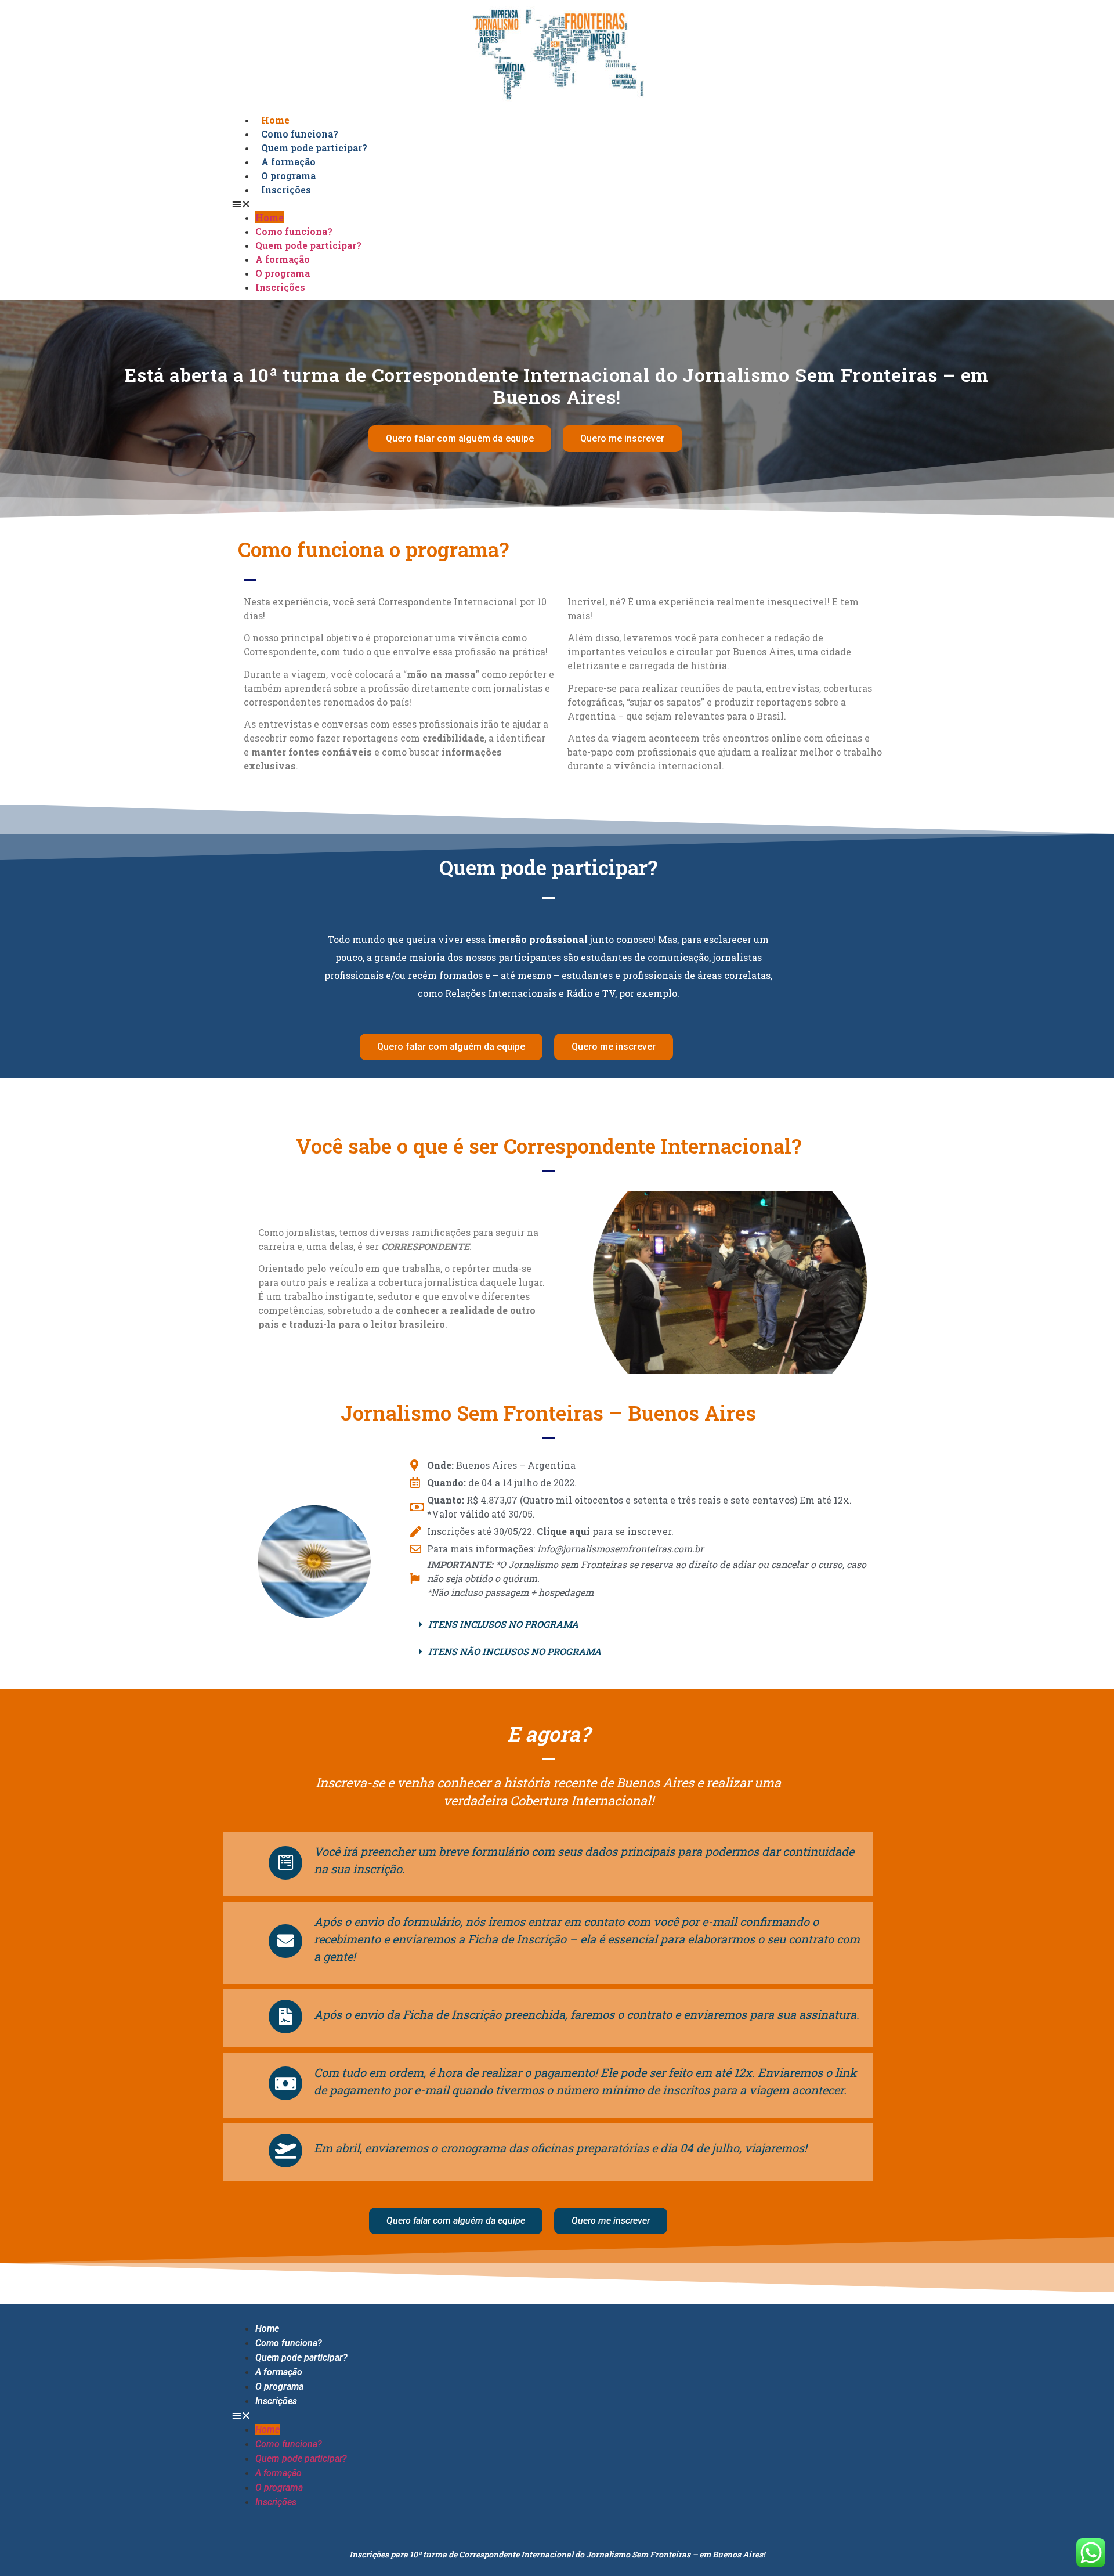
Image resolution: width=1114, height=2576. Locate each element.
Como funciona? (294, 231)
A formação (283, 259)
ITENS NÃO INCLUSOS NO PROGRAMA (515, 1651)
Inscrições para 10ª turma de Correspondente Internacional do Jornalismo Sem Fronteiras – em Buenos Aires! (557, 2554)
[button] (557, 204)
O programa (283, 273)
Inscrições (286, 189)
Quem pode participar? (308, 245)
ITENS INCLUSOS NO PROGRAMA (503, 1624)
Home (270, 217)
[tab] (510, 1625)
